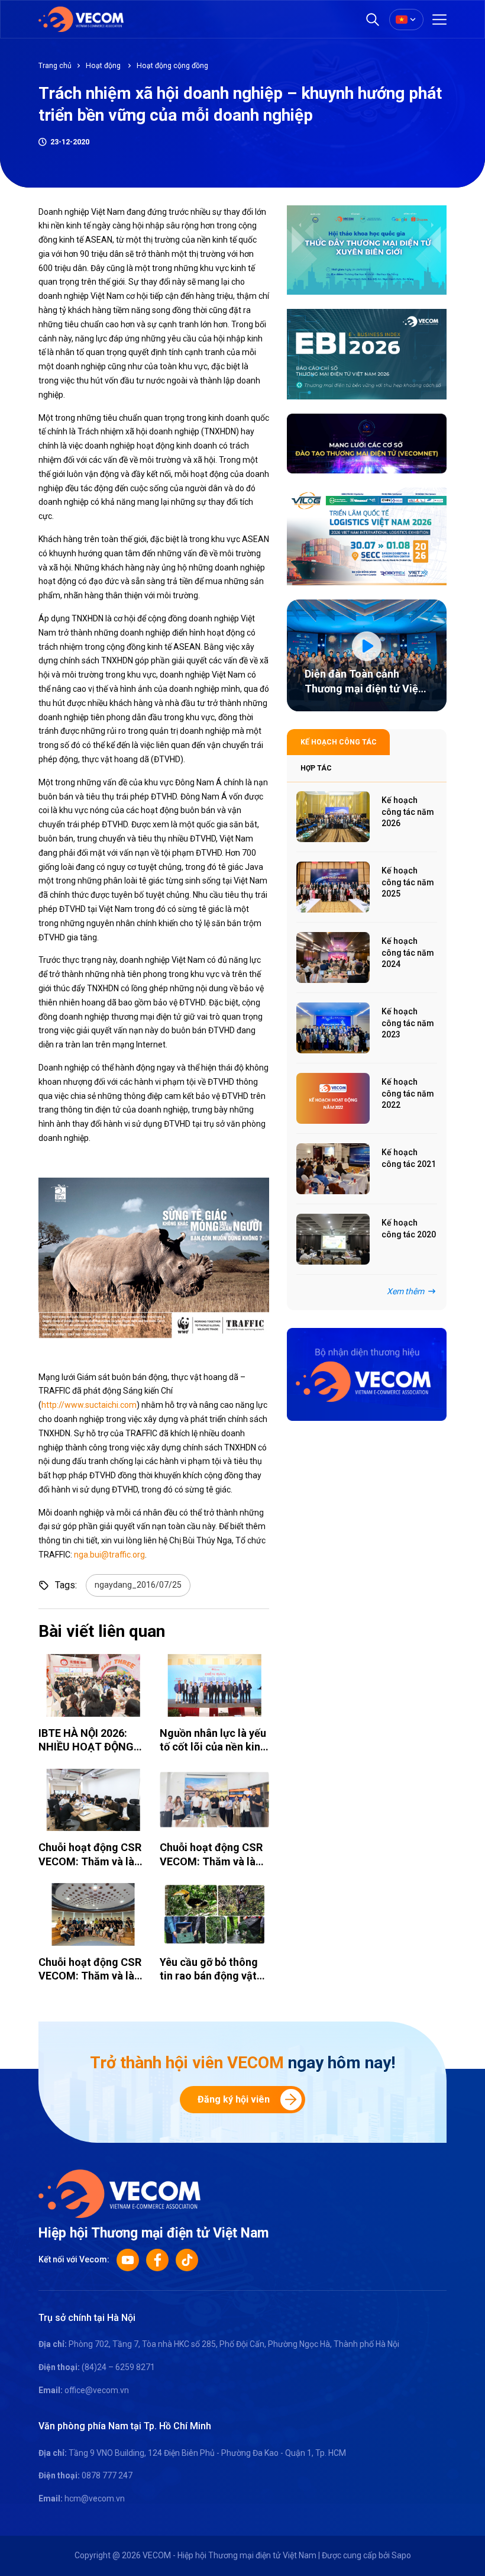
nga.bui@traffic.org (109, 1555)
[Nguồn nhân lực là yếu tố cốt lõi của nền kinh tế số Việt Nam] (214, 1685)
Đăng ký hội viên (234, 2099)
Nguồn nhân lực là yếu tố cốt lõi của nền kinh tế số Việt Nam (213, 1747)
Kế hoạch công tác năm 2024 (408, 952)
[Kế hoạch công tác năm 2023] (333, 1028)
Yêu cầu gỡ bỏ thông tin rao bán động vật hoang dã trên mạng (209, 1976)
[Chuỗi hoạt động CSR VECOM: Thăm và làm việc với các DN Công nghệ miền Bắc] (93, 1914)
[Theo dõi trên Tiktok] (187, 2260)
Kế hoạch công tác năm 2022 (408, 1093)
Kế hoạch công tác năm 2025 (408, 882)
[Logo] (119, 2193)
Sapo (401, 2555)
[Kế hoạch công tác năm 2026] (333, 817)
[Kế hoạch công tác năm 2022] (333, 1098)
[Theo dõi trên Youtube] (128, 2260)
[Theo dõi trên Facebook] (157, 2260)
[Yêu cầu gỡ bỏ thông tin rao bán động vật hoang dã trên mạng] (214, 1914)
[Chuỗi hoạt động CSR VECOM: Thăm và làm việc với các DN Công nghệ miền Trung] (214, 1800)
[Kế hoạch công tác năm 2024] (333, 957)
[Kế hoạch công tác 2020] (333, 1239)
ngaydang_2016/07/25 (138, 1585)
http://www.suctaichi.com (89, 1405)
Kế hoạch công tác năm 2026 (408, 812)
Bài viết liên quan (102, 1631)
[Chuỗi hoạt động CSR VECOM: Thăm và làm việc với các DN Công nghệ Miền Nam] (93, 1800)
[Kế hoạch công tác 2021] (333, 1169)
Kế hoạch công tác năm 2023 (408, 1023)
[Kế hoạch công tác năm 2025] (333, 887)
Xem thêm (405, 1291)
